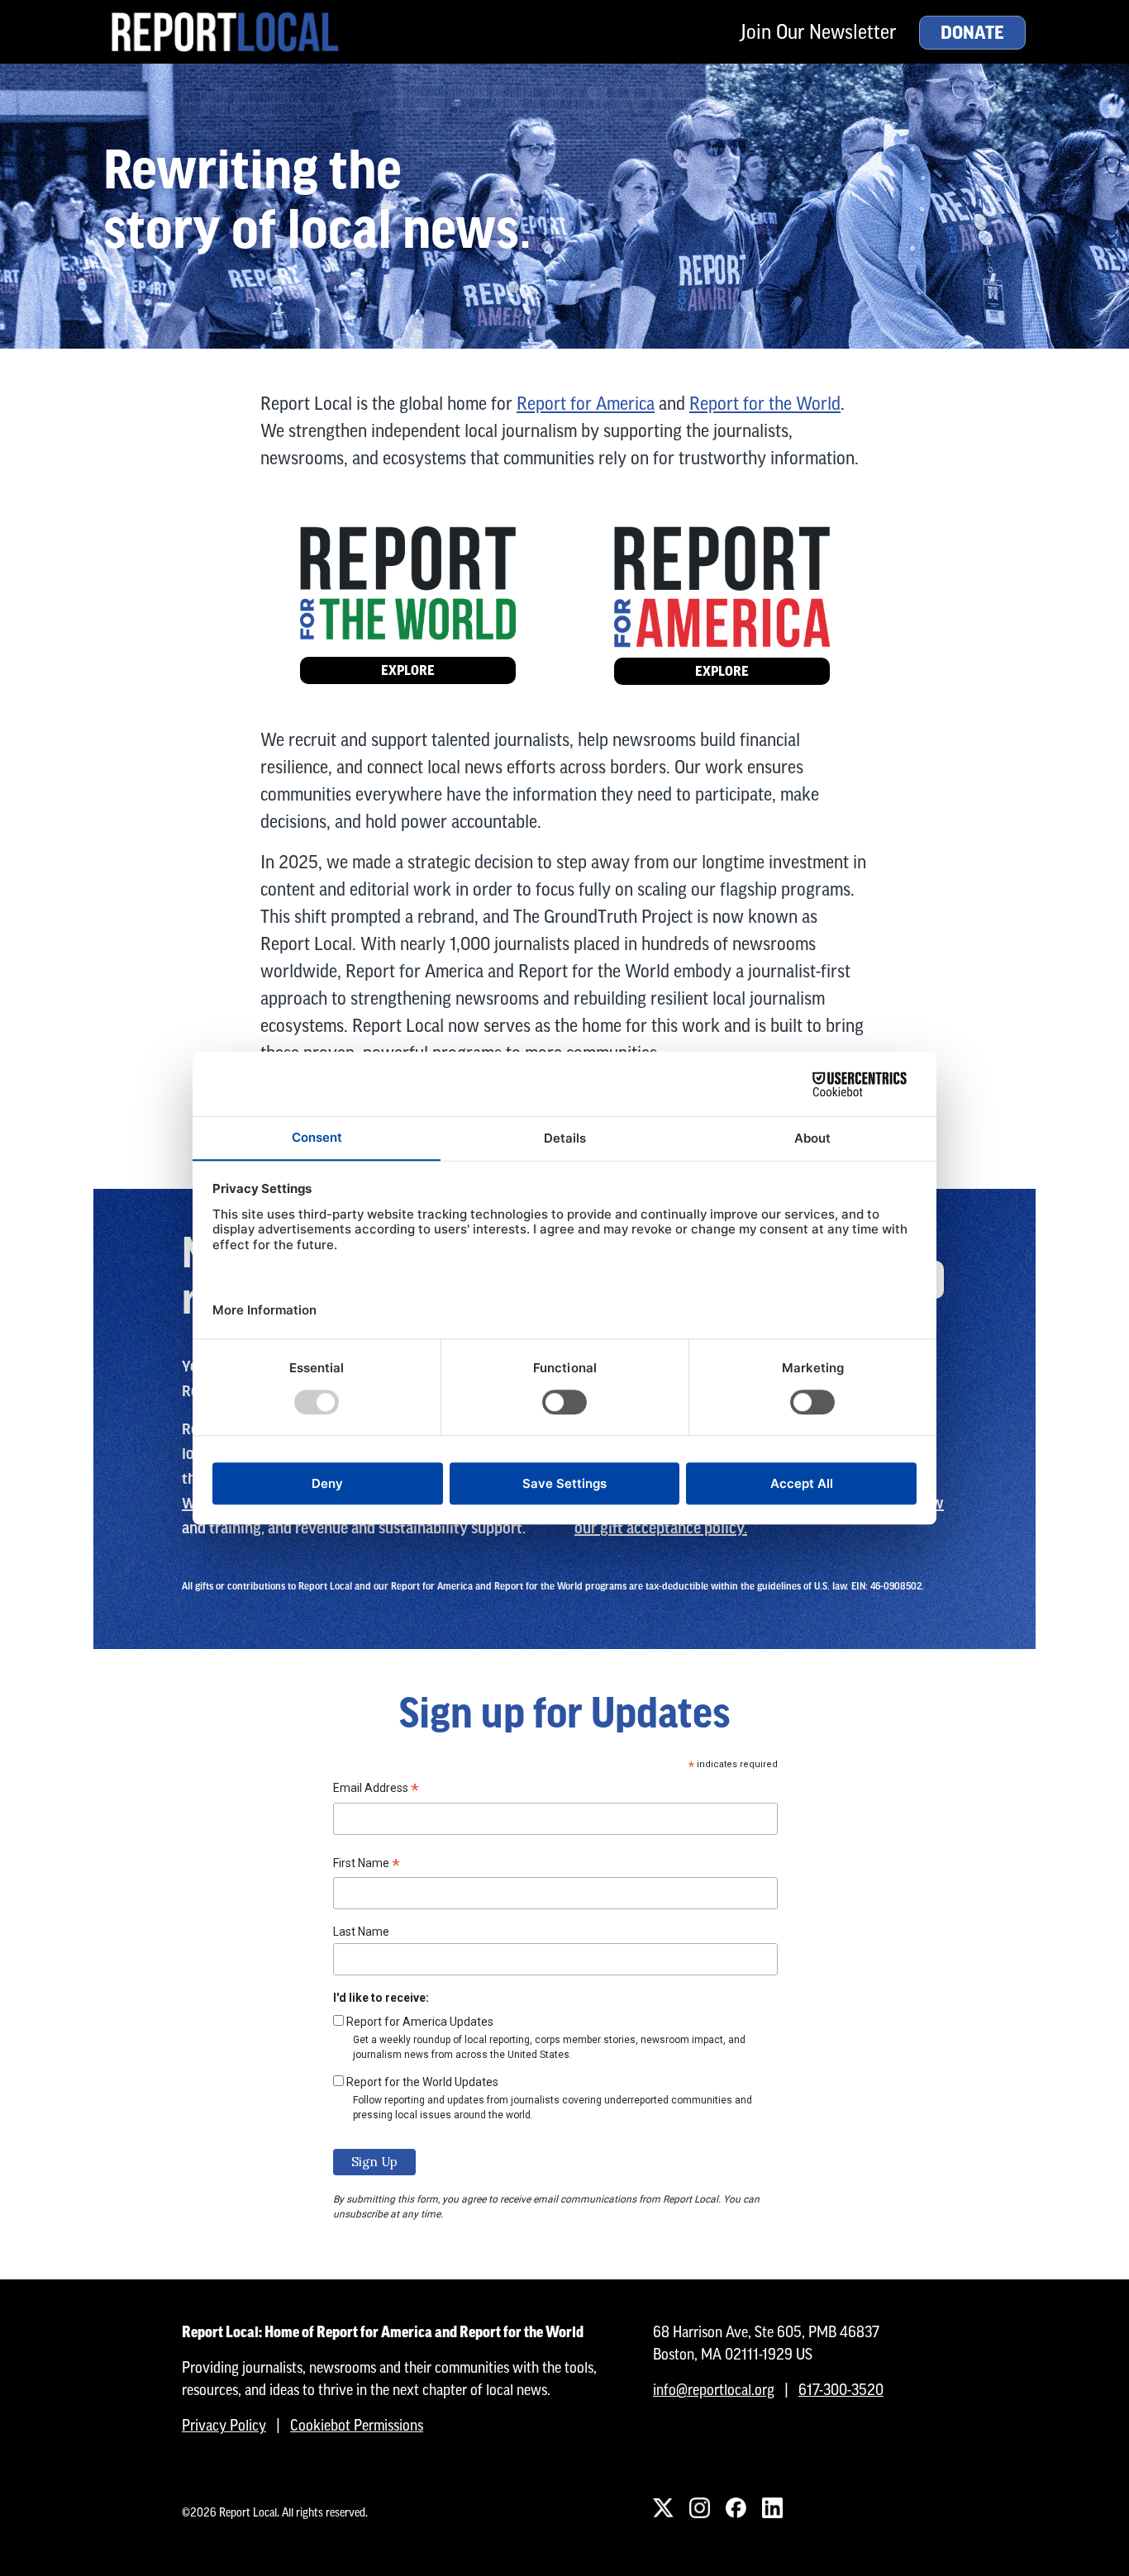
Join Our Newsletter (818, 32)
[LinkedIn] (772, 2507)
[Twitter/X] (663, 2507)
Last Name (361, 1932)
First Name (367, 1865)
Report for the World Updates (422, 2082)
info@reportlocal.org (714, 2390)
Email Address (376, 1790)
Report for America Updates (420, 2022)
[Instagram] (699, 2507)
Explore (408, 670)
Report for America (586, 404)
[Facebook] (736, 2507)
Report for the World (765, 404)
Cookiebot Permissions (357, 2425)
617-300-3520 (841, 2390)
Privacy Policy (224, 2425)
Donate (972, 33)
